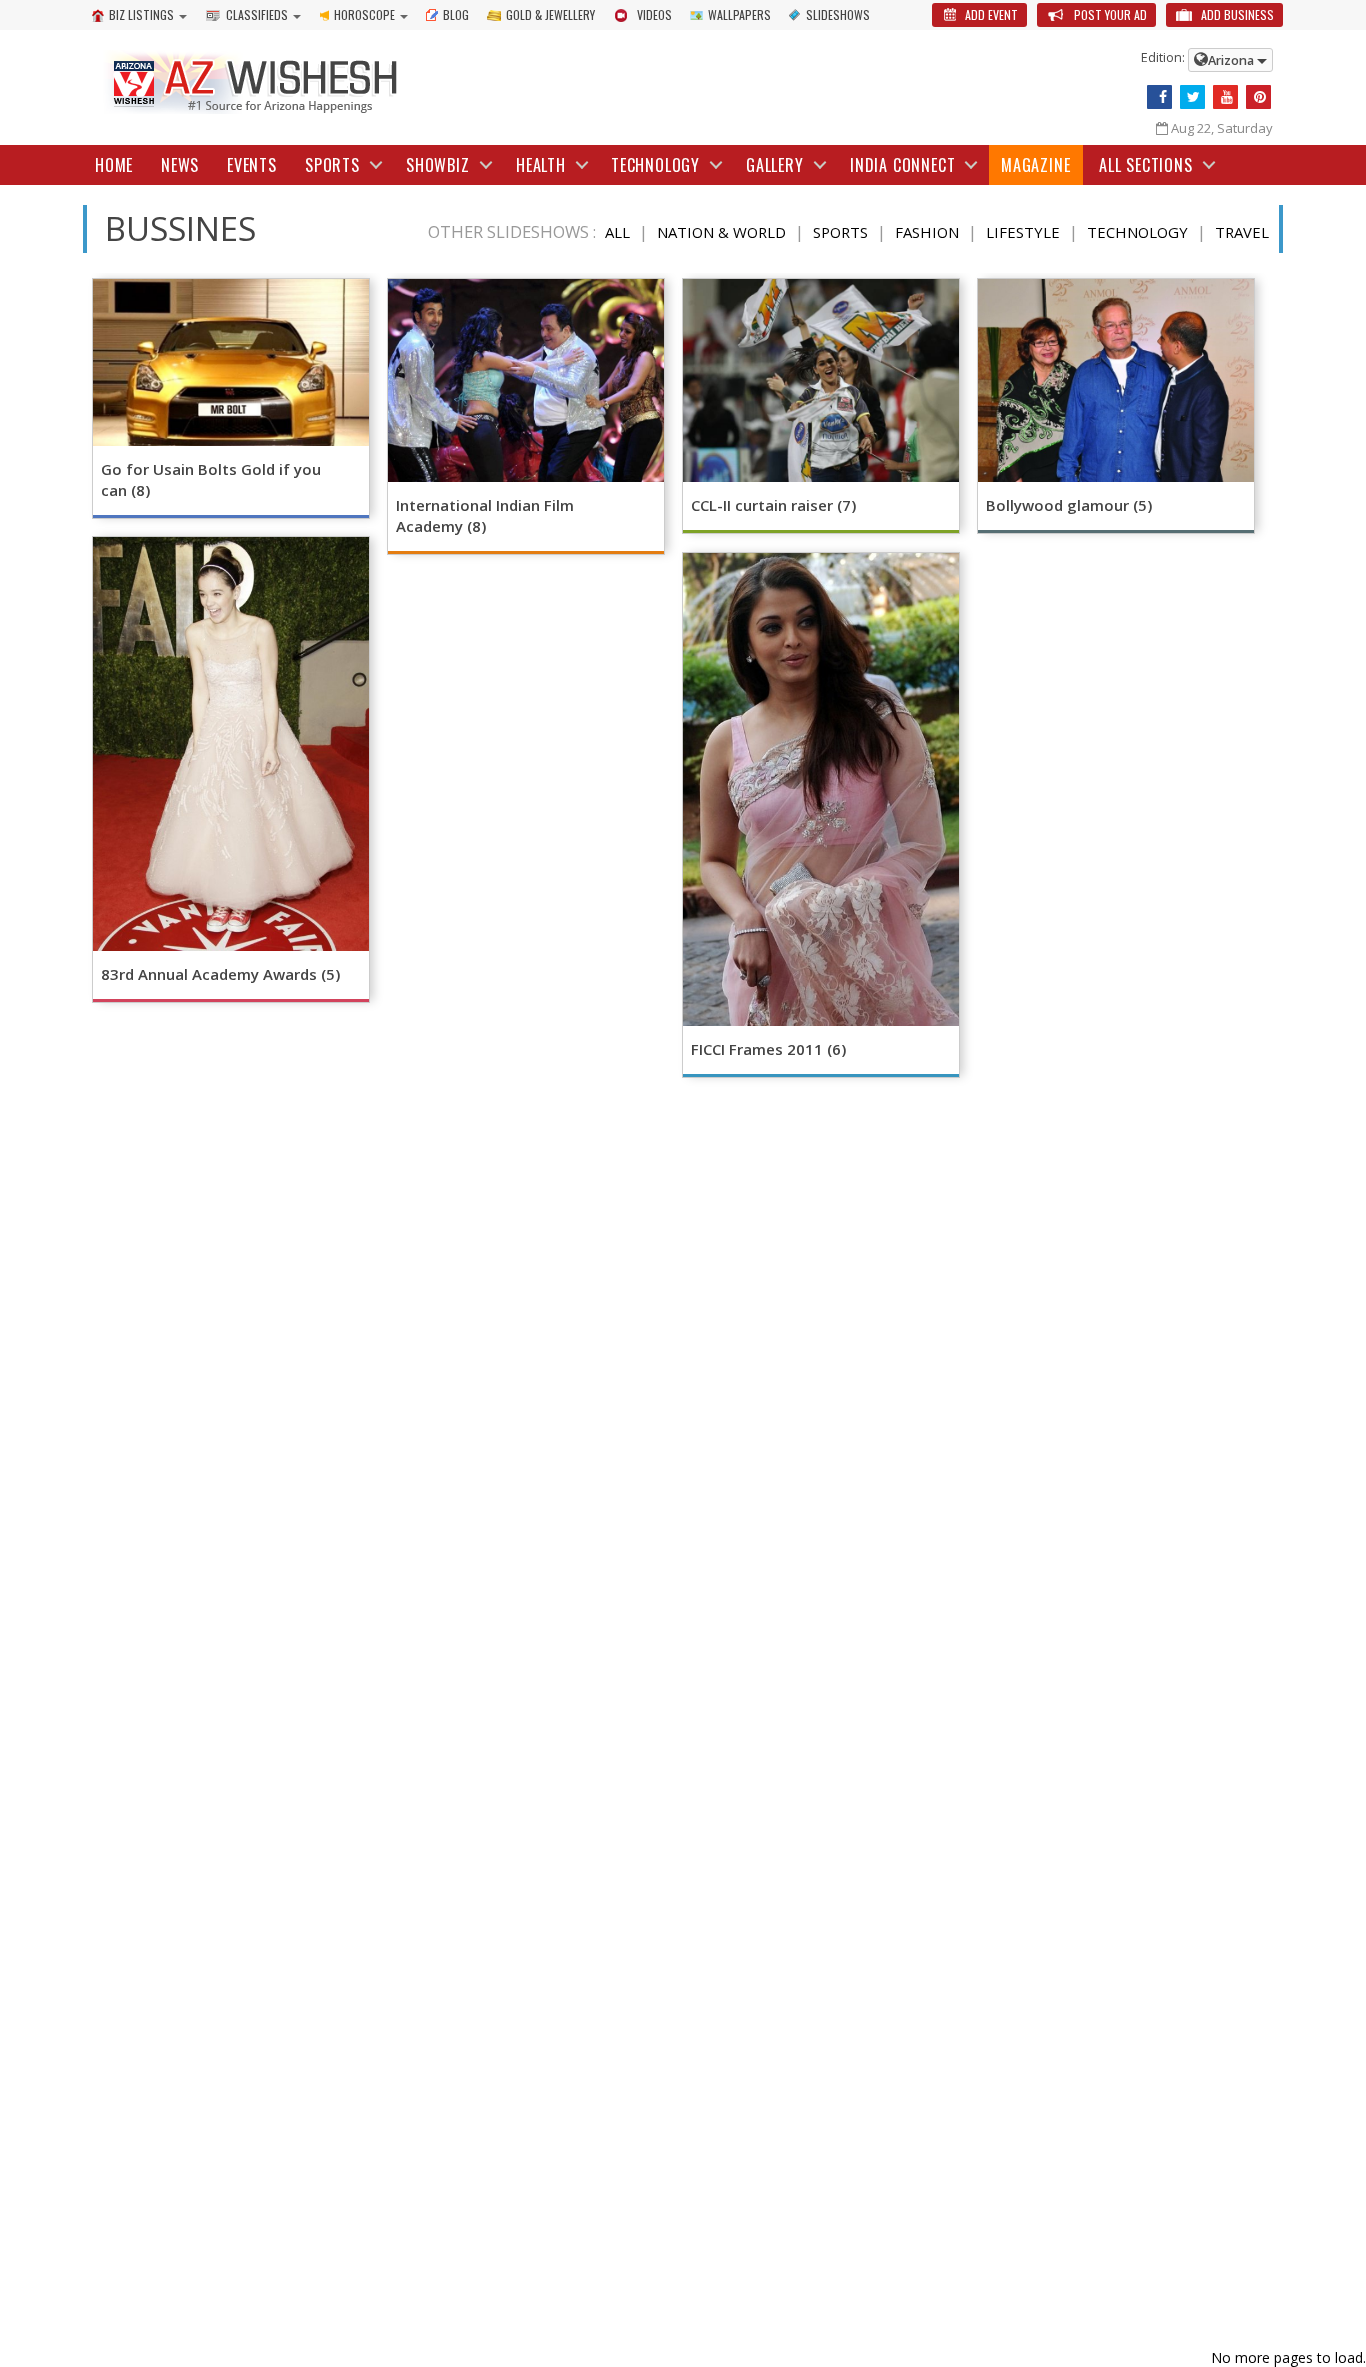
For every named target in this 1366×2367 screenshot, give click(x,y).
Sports (840, 232)
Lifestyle (1023, 232)
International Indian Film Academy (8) (485, 515)
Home (114, 165)
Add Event (990, 14)
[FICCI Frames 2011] (821, 789)
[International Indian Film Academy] (526, 381)
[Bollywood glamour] (1116, 381)
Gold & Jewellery (550, 14)
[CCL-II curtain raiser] (821, 381)
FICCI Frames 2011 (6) (768, 1049)
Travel (1242, 232)
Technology (1137, 232)
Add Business (1236, 14)
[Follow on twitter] (1192, 97)
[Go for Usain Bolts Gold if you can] (231, 362)
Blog (456, 14)
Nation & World (721, 232)
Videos (654, 14)
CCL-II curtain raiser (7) (773, 505)
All (617, 232)
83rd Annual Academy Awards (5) (220, 974)
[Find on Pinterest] (1258, 97)
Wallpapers (739, 14)
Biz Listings (141, 14)
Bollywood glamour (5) (1069, 505)
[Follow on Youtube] (1225, 97)
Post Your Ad (1109, 14)
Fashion (927, 232)
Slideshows (838, 14)
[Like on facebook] (1159, 97)
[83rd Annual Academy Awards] (231, 744)
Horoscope (364, 14)
